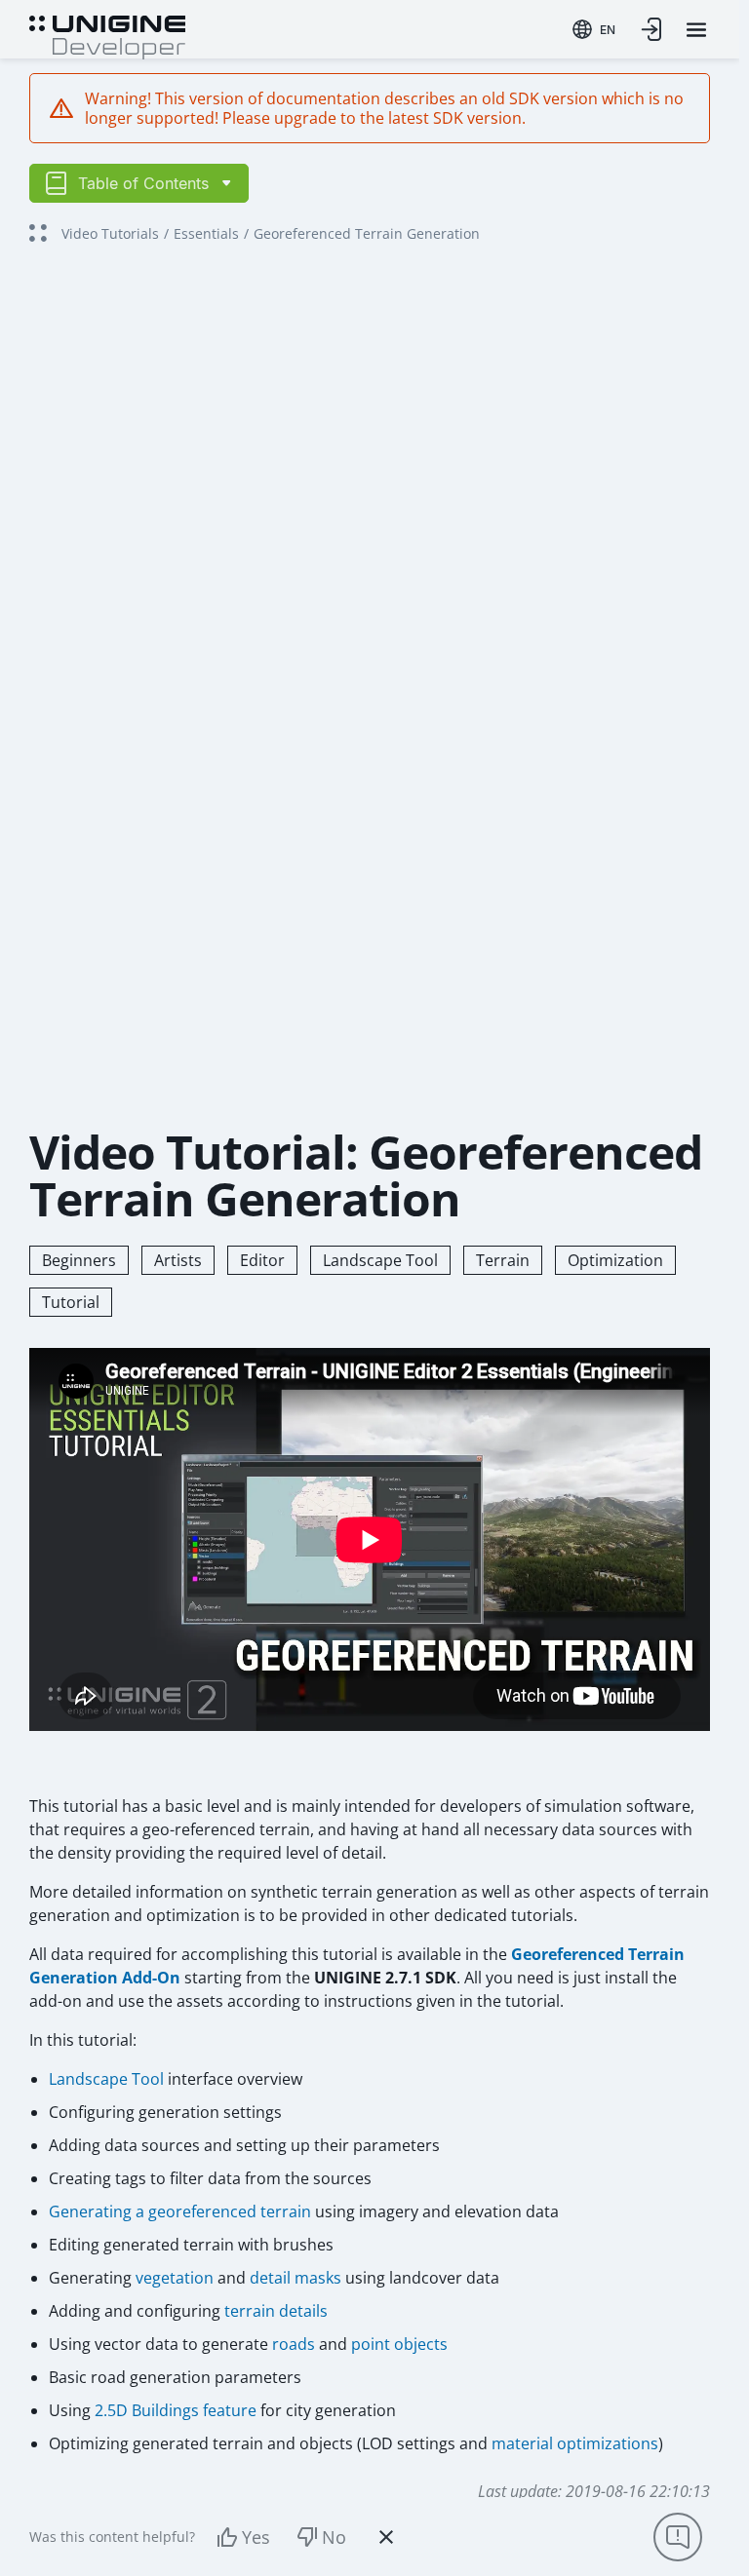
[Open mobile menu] (696, 30)
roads (294, 2344)
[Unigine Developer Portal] (107, 35)
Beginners (79, 1260)
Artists (178, 1260)
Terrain (503, 1260)
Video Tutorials (110, 233)
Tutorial (71, 1302)
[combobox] (594, 29)
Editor (262, 1260)
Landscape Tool (380, 1260)
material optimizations (575, 2443)
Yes (256, 2537)
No (334, 2537)
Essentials (206, 233)
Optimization (615, 1260)
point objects (399, 2344)
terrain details (276, 2311)
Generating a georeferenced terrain (180, 2211)
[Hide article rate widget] (386, 2537)
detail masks (296, 2278)
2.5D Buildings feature (176, 2410)
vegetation (175, 2278)
